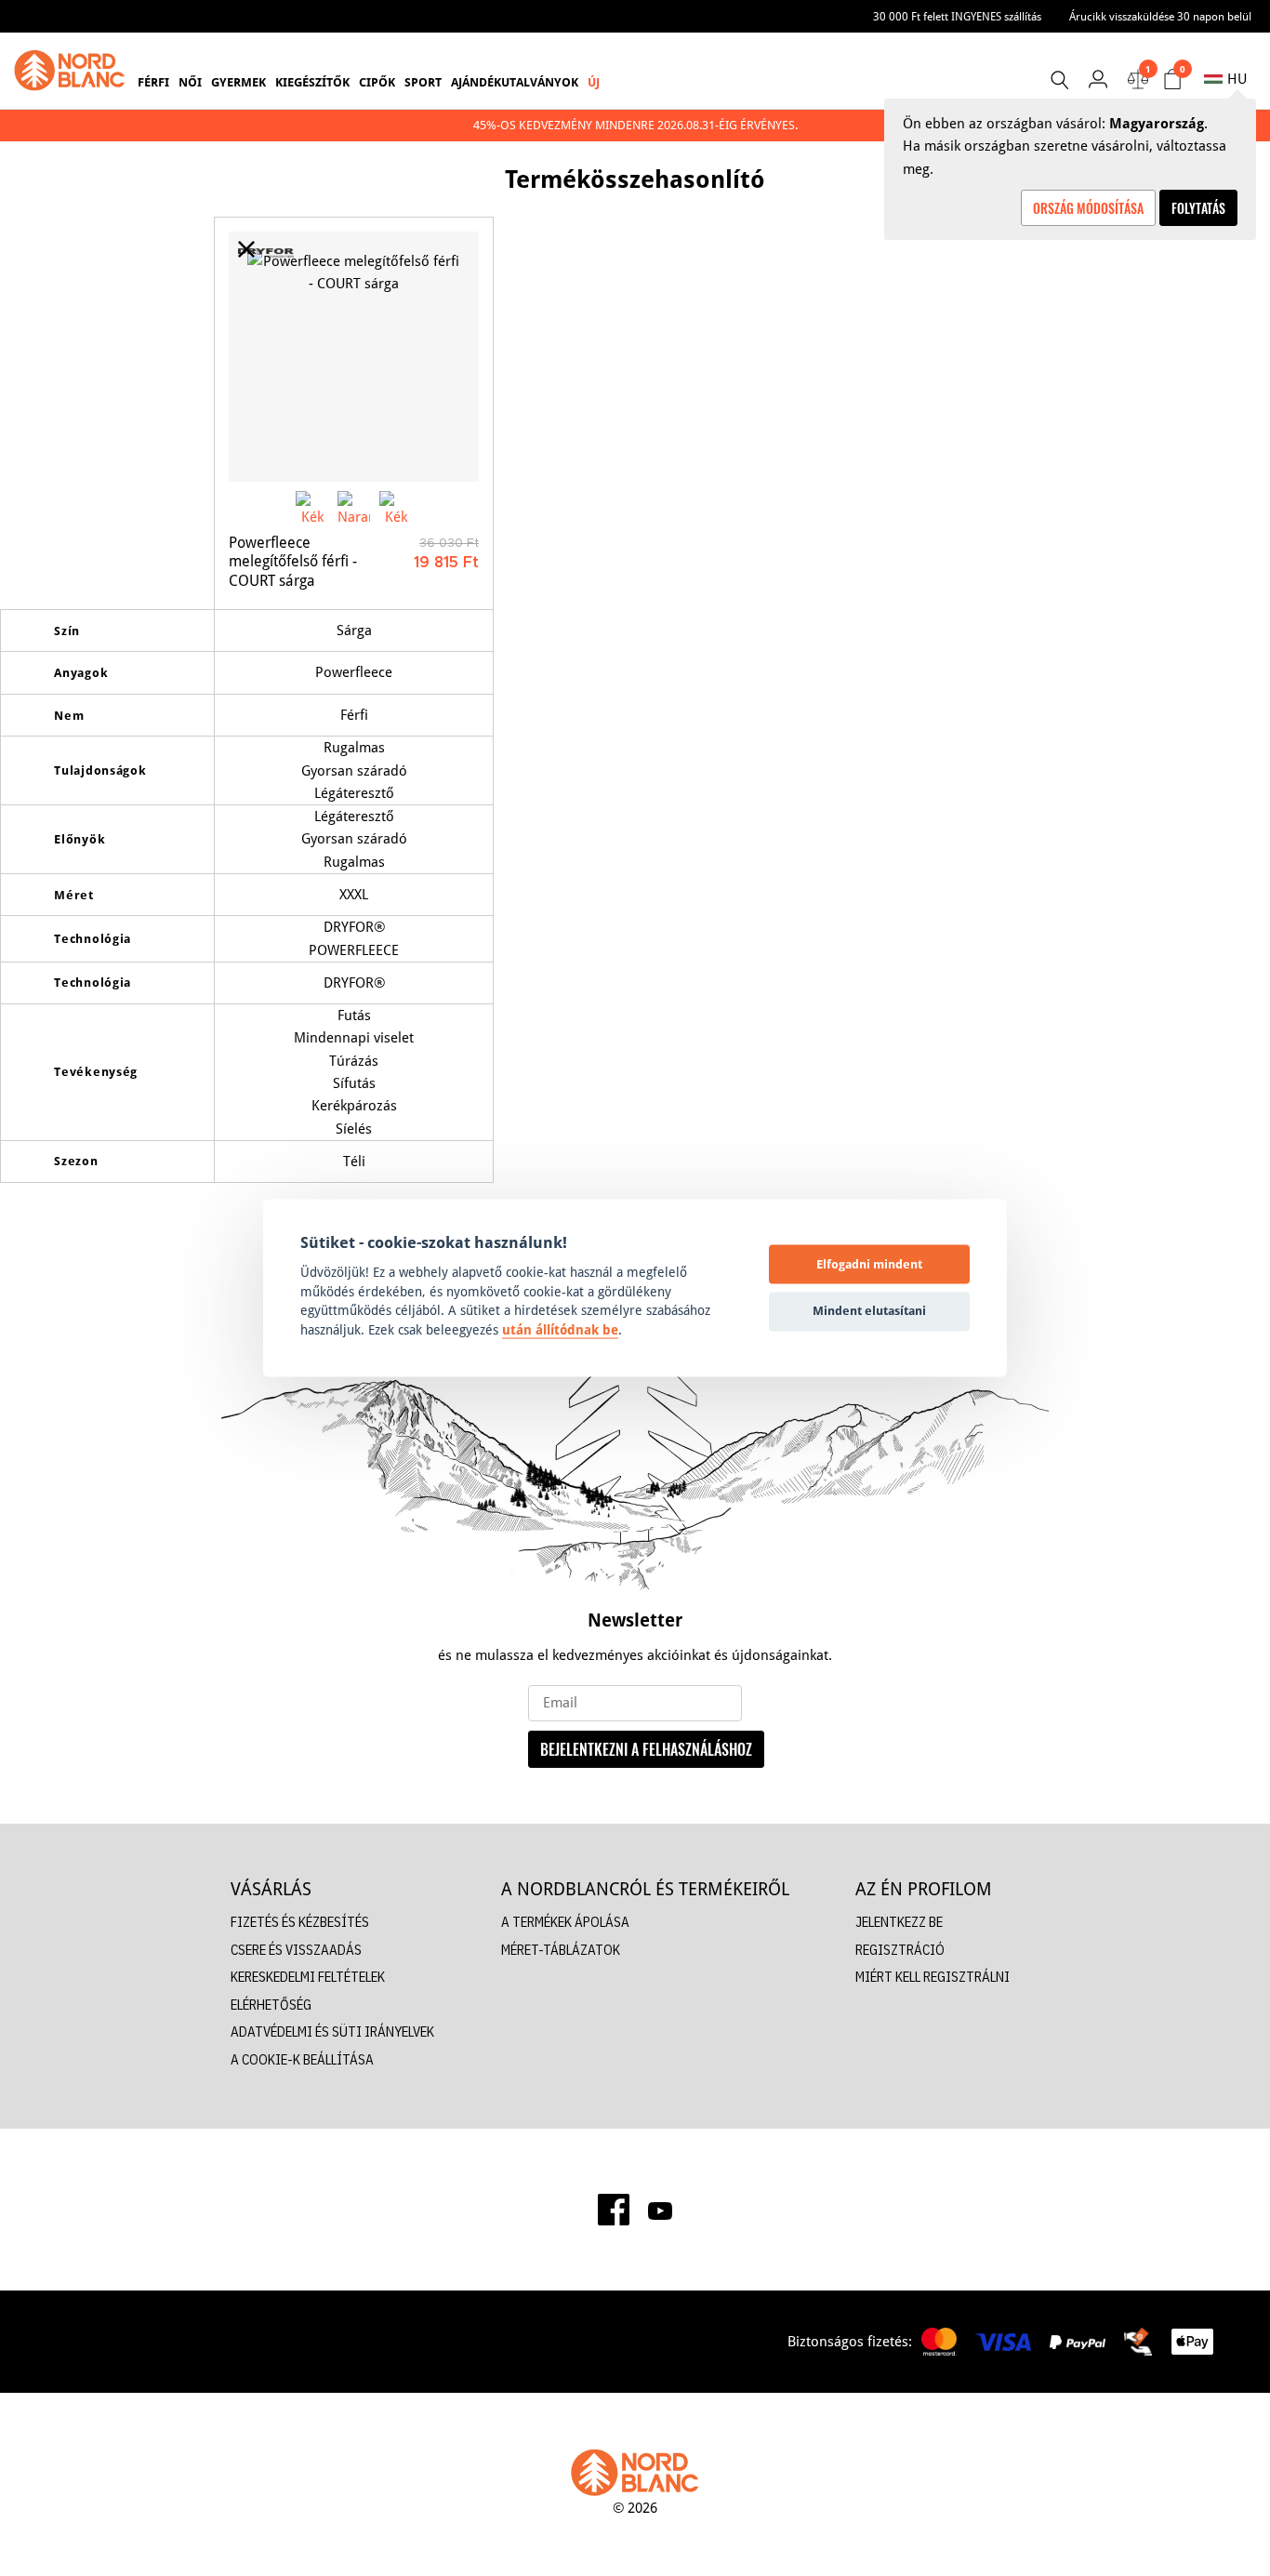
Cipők (377, 82)
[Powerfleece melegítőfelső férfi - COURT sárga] (354, 357)
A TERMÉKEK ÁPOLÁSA (565, 1922)
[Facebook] (614, 2210)
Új (594, 82)
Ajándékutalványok (515, 82)
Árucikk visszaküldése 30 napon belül (1160, 16)
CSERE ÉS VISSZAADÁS (296, 1950)
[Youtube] (660, 2210)
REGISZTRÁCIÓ (900, 1950)
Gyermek (238, 82)
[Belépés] (1098, 79)
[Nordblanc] (70, 71)
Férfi (153, 82)
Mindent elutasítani (869, 1310)
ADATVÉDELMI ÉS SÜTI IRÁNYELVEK (332, 2032)
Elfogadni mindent (869, 1264)
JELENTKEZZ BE (899, 1922)
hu (1237, 79)
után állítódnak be (560, 1330)
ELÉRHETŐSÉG (271, 2005)
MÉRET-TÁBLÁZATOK (561, 1950)
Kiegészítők (312, 82)
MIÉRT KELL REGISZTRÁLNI (933, 1977)
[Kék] (312, 507)
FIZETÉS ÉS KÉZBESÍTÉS (300, 1922)
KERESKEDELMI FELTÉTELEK (308, 1977)
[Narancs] (354, 507)
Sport (423, 82)
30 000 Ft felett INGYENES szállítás (957, 16)
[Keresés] (1059, 80)
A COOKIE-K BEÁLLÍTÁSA (302, 2059)
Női (190, 82)
